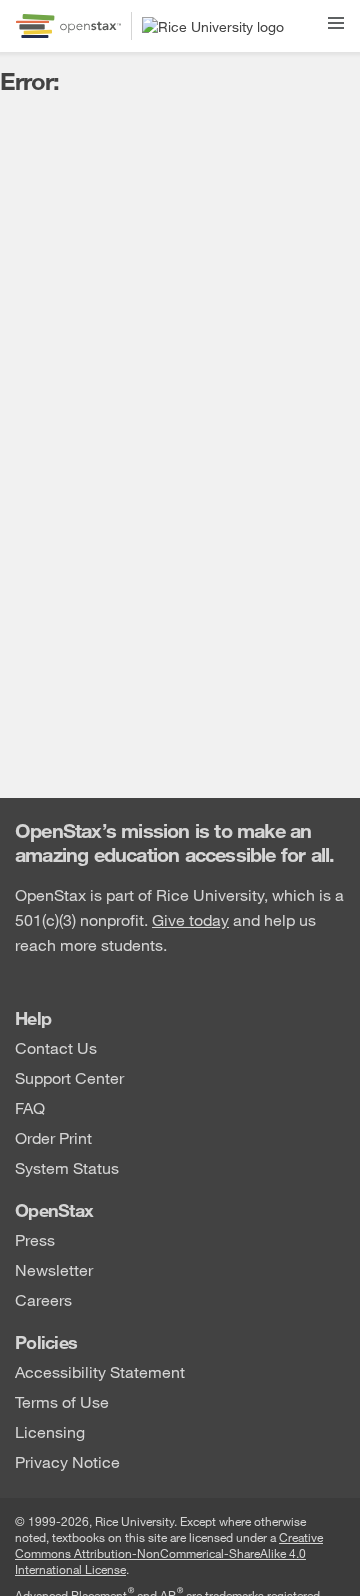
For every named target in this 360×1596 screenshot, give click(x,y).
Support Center (69, 1076)
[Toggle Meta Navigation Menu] (336, 19)
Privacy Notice (67, 1460)
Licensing (50, 1430)
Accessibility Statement (100, 1370)
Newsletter (54, 1268)
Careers (43, 1298)
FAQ (30, 1106)
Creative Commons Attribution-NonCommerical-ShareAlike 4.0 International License (169, 1553)
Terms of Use (62, 1400)
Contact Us (56, 1046)
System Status (67, 1166)
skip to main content (73, 12)
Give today (190, 919)
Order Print (53, 1136)
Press (35, 1238)
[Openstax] (68, 26)
